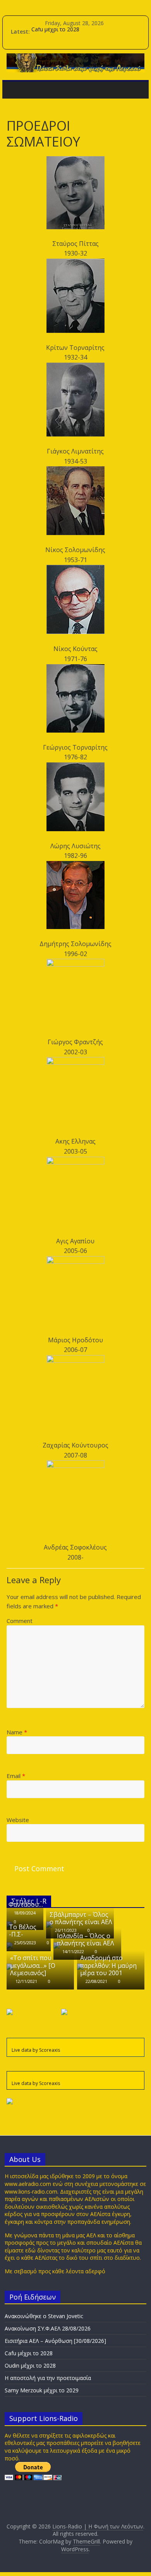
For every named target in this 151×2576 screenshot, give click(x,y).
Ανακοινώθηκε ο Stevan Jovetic (44, 2316)
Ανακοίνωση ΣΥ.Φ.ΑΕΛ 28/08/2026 (48, 2328)
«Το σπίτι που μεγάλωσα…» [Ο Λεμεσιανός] (33, 1965)
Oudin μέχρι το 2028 (30, 2365)
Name (17, 1732)
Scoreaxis (50, 2050)
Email (16, 1776)
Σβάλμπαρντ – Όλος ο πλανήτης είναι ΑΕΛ (81, 1918)
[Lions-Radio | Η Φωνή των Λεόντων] (15, 90)
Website (18, 1820)
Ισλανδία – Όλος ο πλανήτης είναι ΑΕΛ (86, 1939)
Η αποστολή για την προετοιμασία (48, 2378)
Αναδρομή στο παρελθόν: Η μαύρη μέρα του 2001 (108, 1965)
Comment (20, 1621)
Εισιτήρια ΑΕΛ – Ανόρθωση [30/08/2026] (55, 2341)
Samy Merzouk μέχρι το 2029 (42, 2390)
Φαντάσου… (26, 1904)
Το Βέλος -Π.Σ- (23, 1931)
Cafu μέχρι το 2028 (55, 32)
